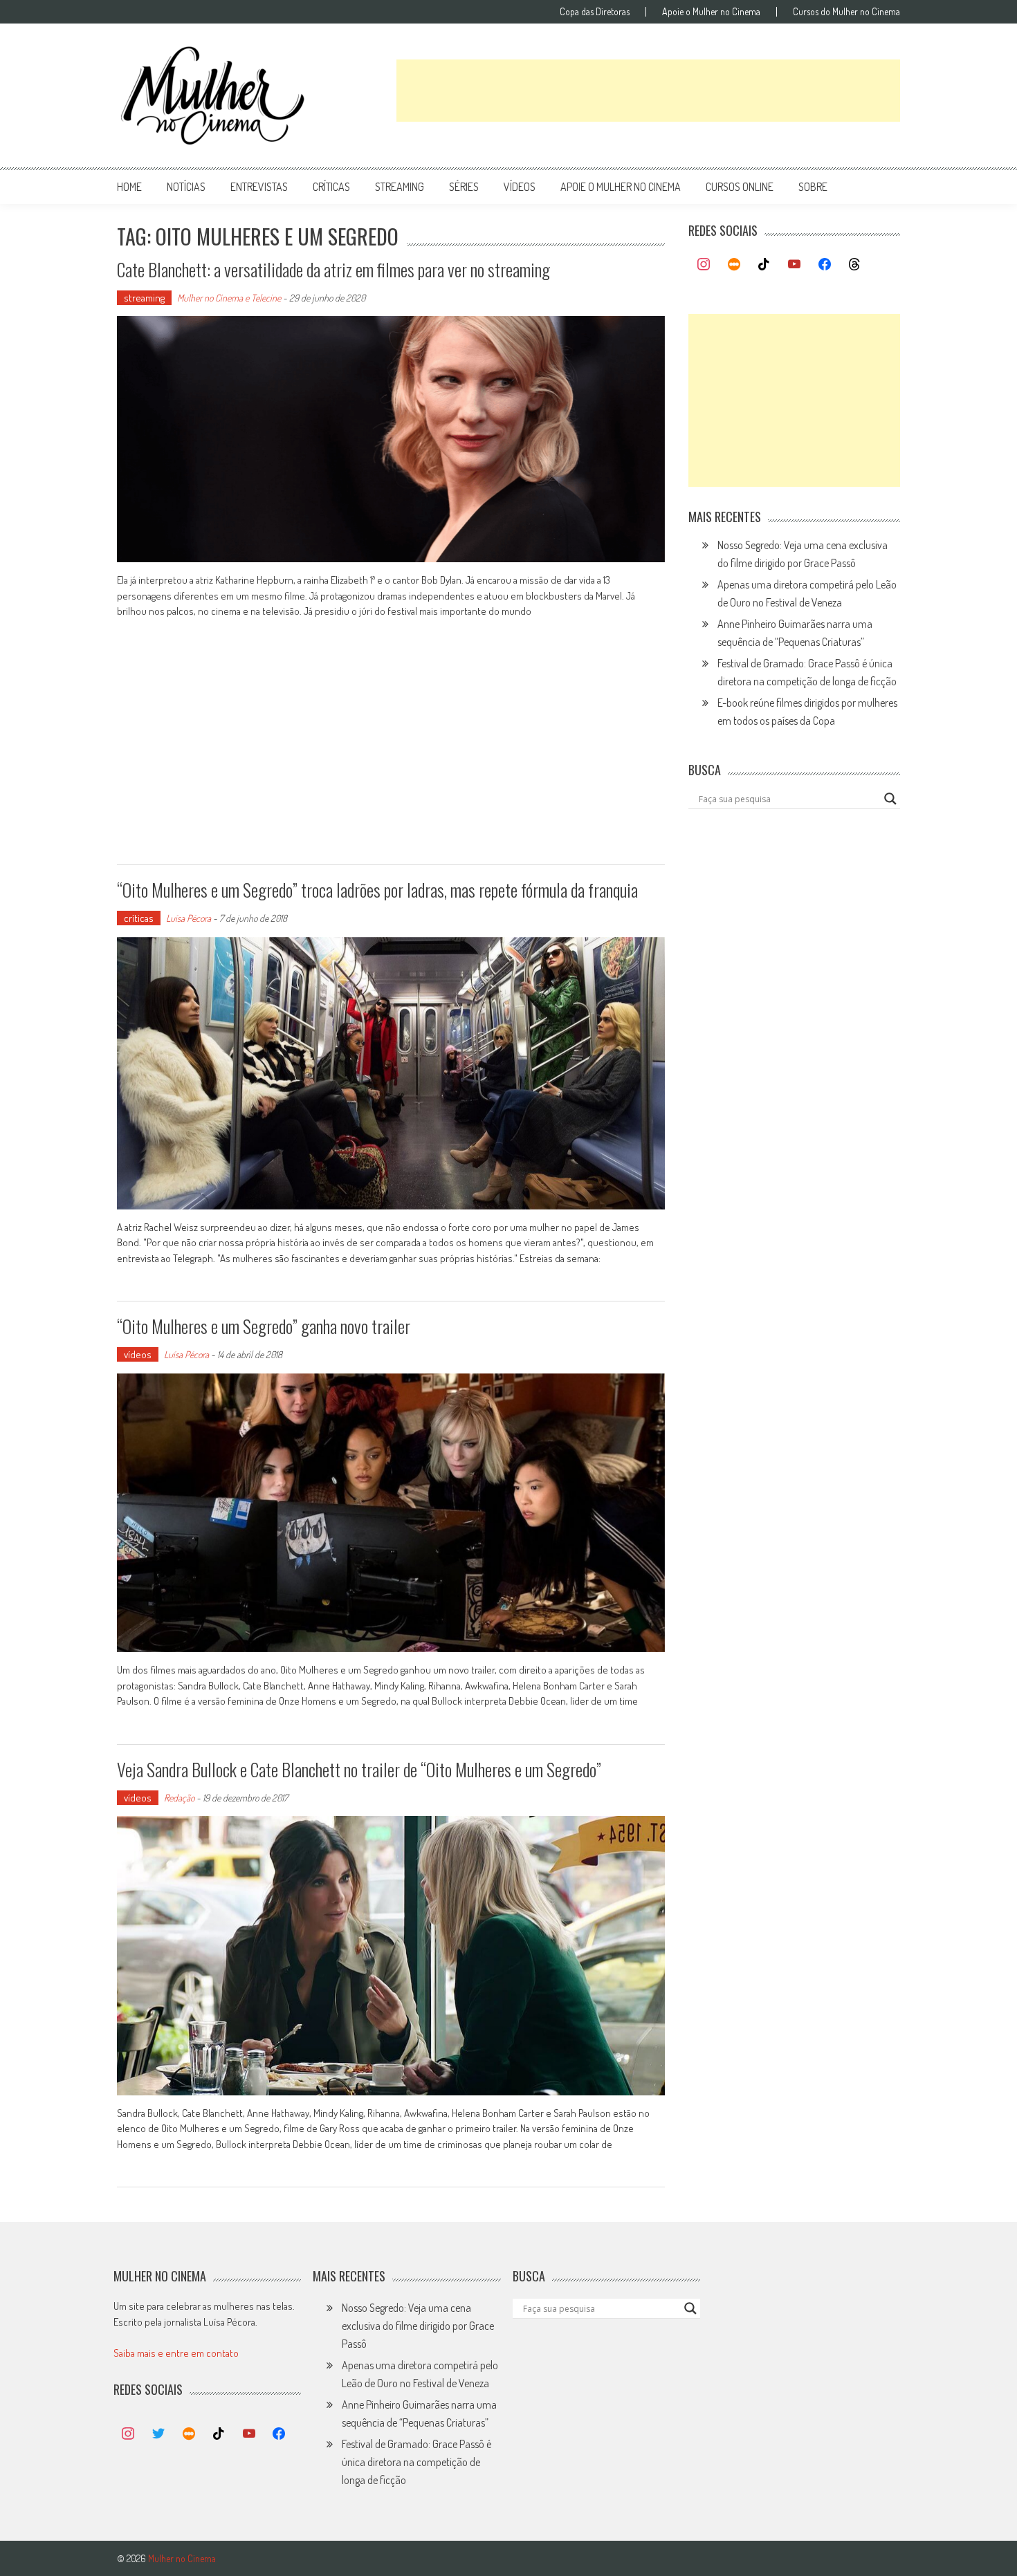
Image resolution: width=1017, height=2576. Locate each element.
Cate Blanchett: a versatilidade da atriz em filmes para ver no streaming (333, 269)
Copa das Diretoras (595, 12)
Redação (179, 1798)
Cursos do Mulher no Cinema (846, 12)
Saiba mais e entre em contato (176, 2353)
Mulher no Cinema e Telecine (229, 298)
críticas (331, 187)
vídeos (520, 187)
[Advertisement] (648, 91)
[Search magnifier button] (890, 799)
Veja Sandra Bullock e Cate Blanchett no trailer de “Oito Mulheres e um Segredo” (359, 1769)
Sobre (813, 187)
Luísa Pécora (189, 918)
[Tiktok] (764, 265)
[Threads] (854, 265)
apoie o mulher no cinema (621, 187)
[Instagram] (704, 265)
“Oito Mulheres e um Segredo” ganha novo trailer (264, 1326)
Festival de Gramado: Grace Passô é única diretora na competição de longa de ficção (416, 2462)
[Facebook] (825, 265)
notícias (186, 187)
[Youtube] (794, 265)
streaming (400, 187)
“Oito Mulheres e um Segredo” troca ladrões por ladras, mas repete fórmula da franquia (377, 890)
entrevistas (259, 187)
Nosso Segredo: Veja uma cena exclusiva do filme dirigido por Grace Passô (418, 2326)
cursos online (740, 187)
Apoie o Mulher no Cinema (711, 12)
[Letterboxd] (734, 265)
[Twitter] (158, 2434)
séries (464, 187)
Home (129, 187)
